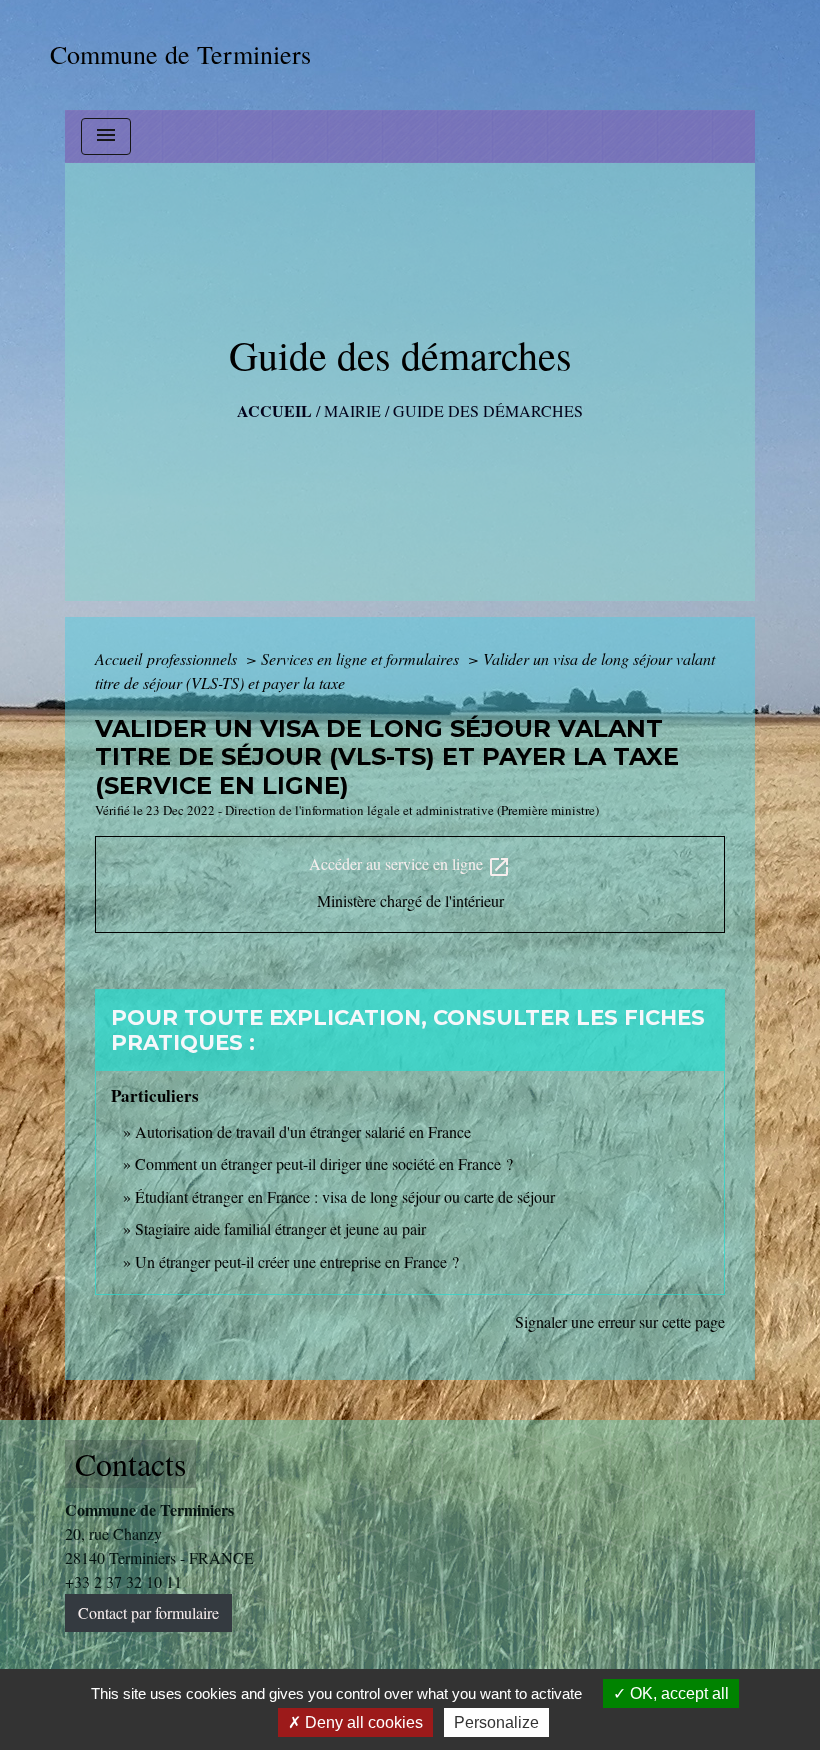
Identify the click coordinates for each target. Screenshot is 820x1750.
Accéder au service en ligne (410, 865)
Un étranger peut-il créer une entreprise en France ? (297, 1261)
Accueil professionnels (168, 658)
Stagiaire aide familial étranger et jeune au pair (280, 1228)
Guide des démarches (488, 410)
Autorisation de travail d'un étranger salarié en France (303, 1131)
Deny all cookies (362, 1722)
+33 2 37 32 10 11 (123, 1581)
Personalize (496, 1722)
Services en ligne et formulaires (362, 658)
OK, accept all (677, 1693)
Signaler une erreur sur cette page (620, 1321)
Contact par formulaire (148, 1612)
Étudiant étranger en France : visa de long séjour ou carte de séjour (345, 1196)
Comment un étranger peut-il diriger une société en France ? (324, 1163)
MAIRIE (352, 410)
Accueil (274, 410)
